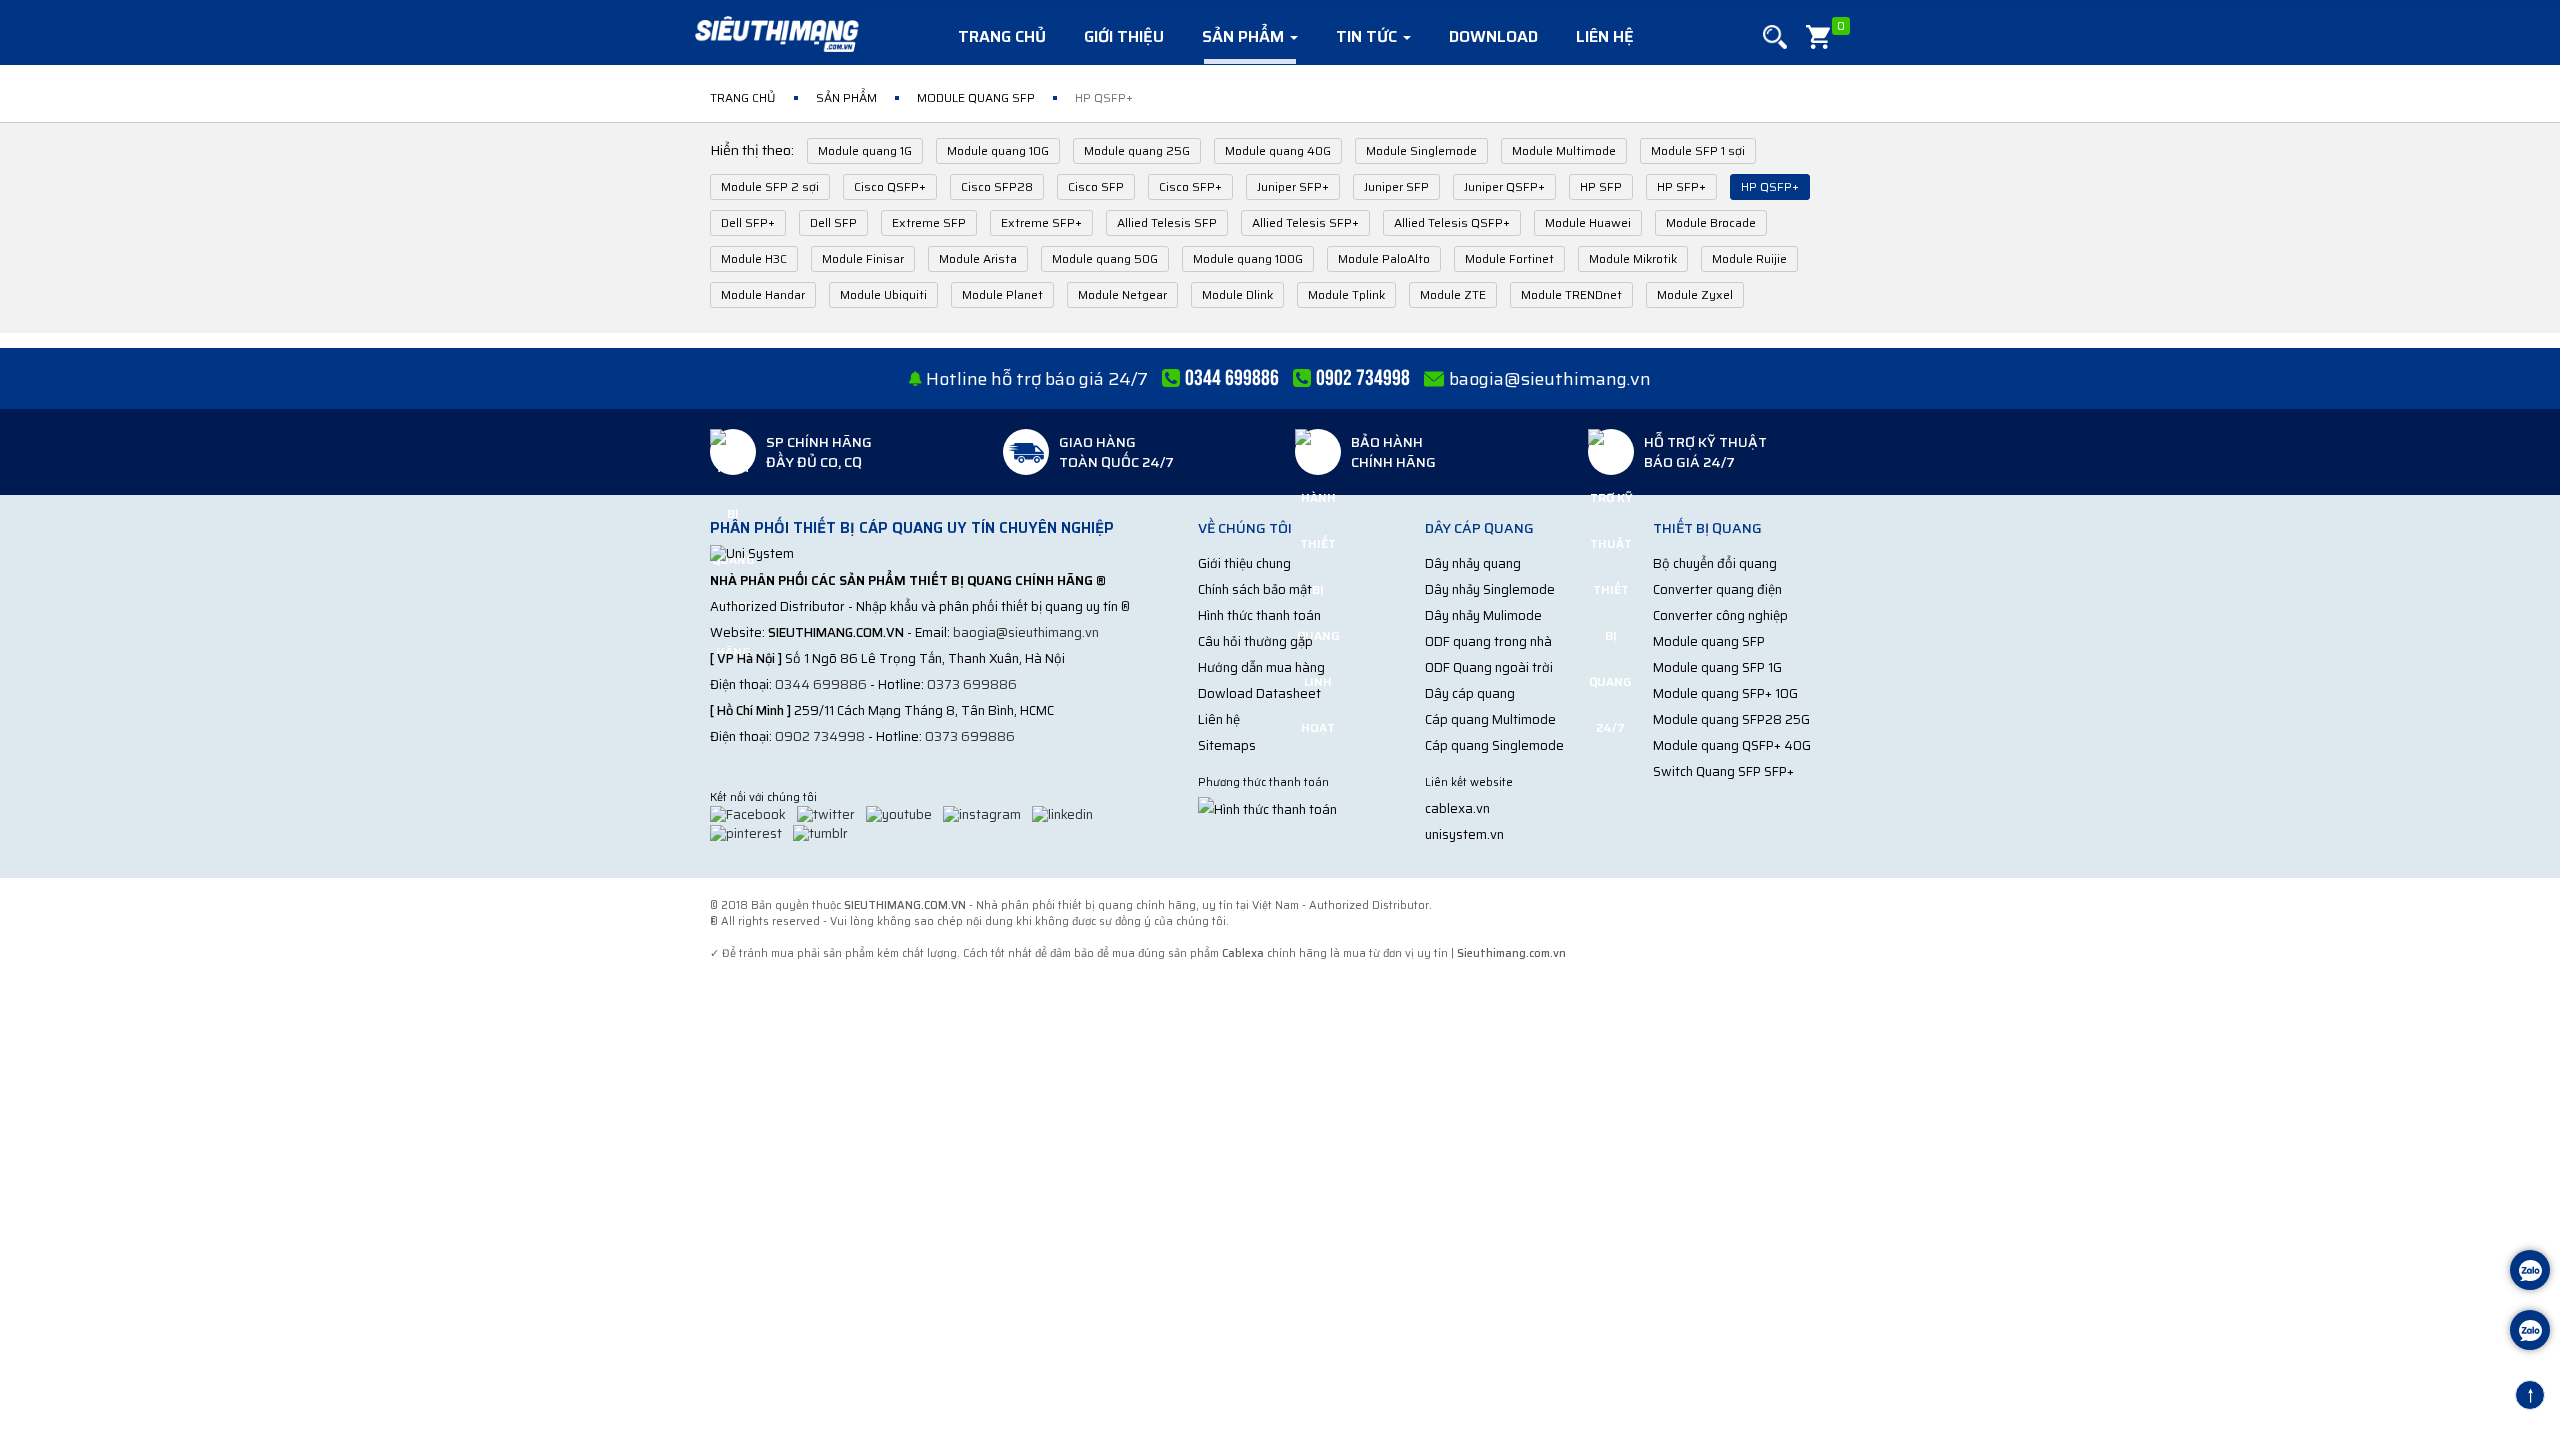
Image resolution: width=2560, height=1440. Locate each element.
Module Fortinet (1509, 258)
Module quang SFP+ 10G (1725, 693)
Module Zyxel (1695, 294)
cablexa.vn (1457, 808)
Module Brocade (1711, 222)
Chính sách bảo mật (1255, 589)
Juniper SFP (1396, 186)
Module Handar (763, 294)
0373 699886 (972, 684)
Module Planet (1002, 294)
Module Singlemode (1421, 150)
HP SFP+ (1681, 186)
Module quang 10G (998, 150)
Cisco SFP (1096, 186)
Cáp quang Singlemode (1494, 745)
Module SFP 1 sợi (1698, 150)
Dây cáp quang (1470, 693)
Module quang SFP (1709, 641)
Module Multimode (1564, 150)
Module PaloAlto (1384, 258)
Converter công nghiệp (1720, 615)
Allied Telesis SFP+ (1305, 222)
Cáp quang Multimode (1490, 719)
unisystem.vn (1464, 834)
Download (1493, 36)
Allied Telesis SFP (1167, 222)
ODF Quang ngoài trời (1489, 667)
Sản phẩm (1245, 36)
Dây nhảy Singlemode (1490, 589)
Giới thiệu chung (1244, 563)
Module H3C (754, 258)
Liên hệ (1605, 36)
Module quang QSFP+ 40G (1732, 745)
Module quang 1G (865, 150)
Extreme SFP (929, 222)
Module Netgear (1122, 294)
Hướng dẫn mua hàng (1261, 667)
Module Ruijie (1749, 258)
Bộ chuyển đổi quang (1715, 563)
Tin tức (1368, 36)
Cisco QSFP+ (890, 186)
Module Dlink (1237, 294)
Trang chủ (1002, 36)
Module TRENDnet (1571, 294)
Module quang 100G (1248, 258)
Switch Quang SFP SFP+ (1723, 771)
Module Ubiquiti (883, 294)
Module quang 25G (1137, 150)
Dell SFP (833, 222)
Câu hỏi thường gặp (1255, 641)
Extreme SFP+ (1041, 222)
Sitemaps (1227, 745)
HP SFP (1601, 186)
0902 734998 (820, 736)
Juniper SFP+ (1293, 186)
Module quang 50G (1105, 258)
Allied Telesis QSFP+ (1452, 222)
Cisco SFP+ (1190, 186)
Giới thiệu (1124, 36)
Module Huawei (1588, 222)
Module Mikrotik (1633, 258)
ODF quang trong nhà (1488, 641)
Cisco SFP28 (997, 186)
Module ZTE (1453, 294)
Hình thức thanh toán (1259, 615)
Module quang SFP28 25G (1731, 719)
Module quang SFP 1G (1717, 667)
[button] (1775, 37)
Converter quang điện (1717, 589)
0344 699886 (821, 684)
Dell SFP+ (748, 222)
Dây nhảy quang (1473, 563)
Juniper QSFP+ (1504, 186)
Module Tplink (1346, 294)
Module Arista (978, 258)
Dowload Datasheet (1259, 693)
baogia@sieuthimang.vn (1550, 379)
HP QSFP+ (1770, 186)
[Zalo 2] (2530, 1332)
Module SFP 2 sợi (770, 186)
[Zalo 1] (2530, 1272)
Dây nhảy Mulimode (1483, 615)
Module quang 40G (1278, 150)
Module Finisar (863, 258)
